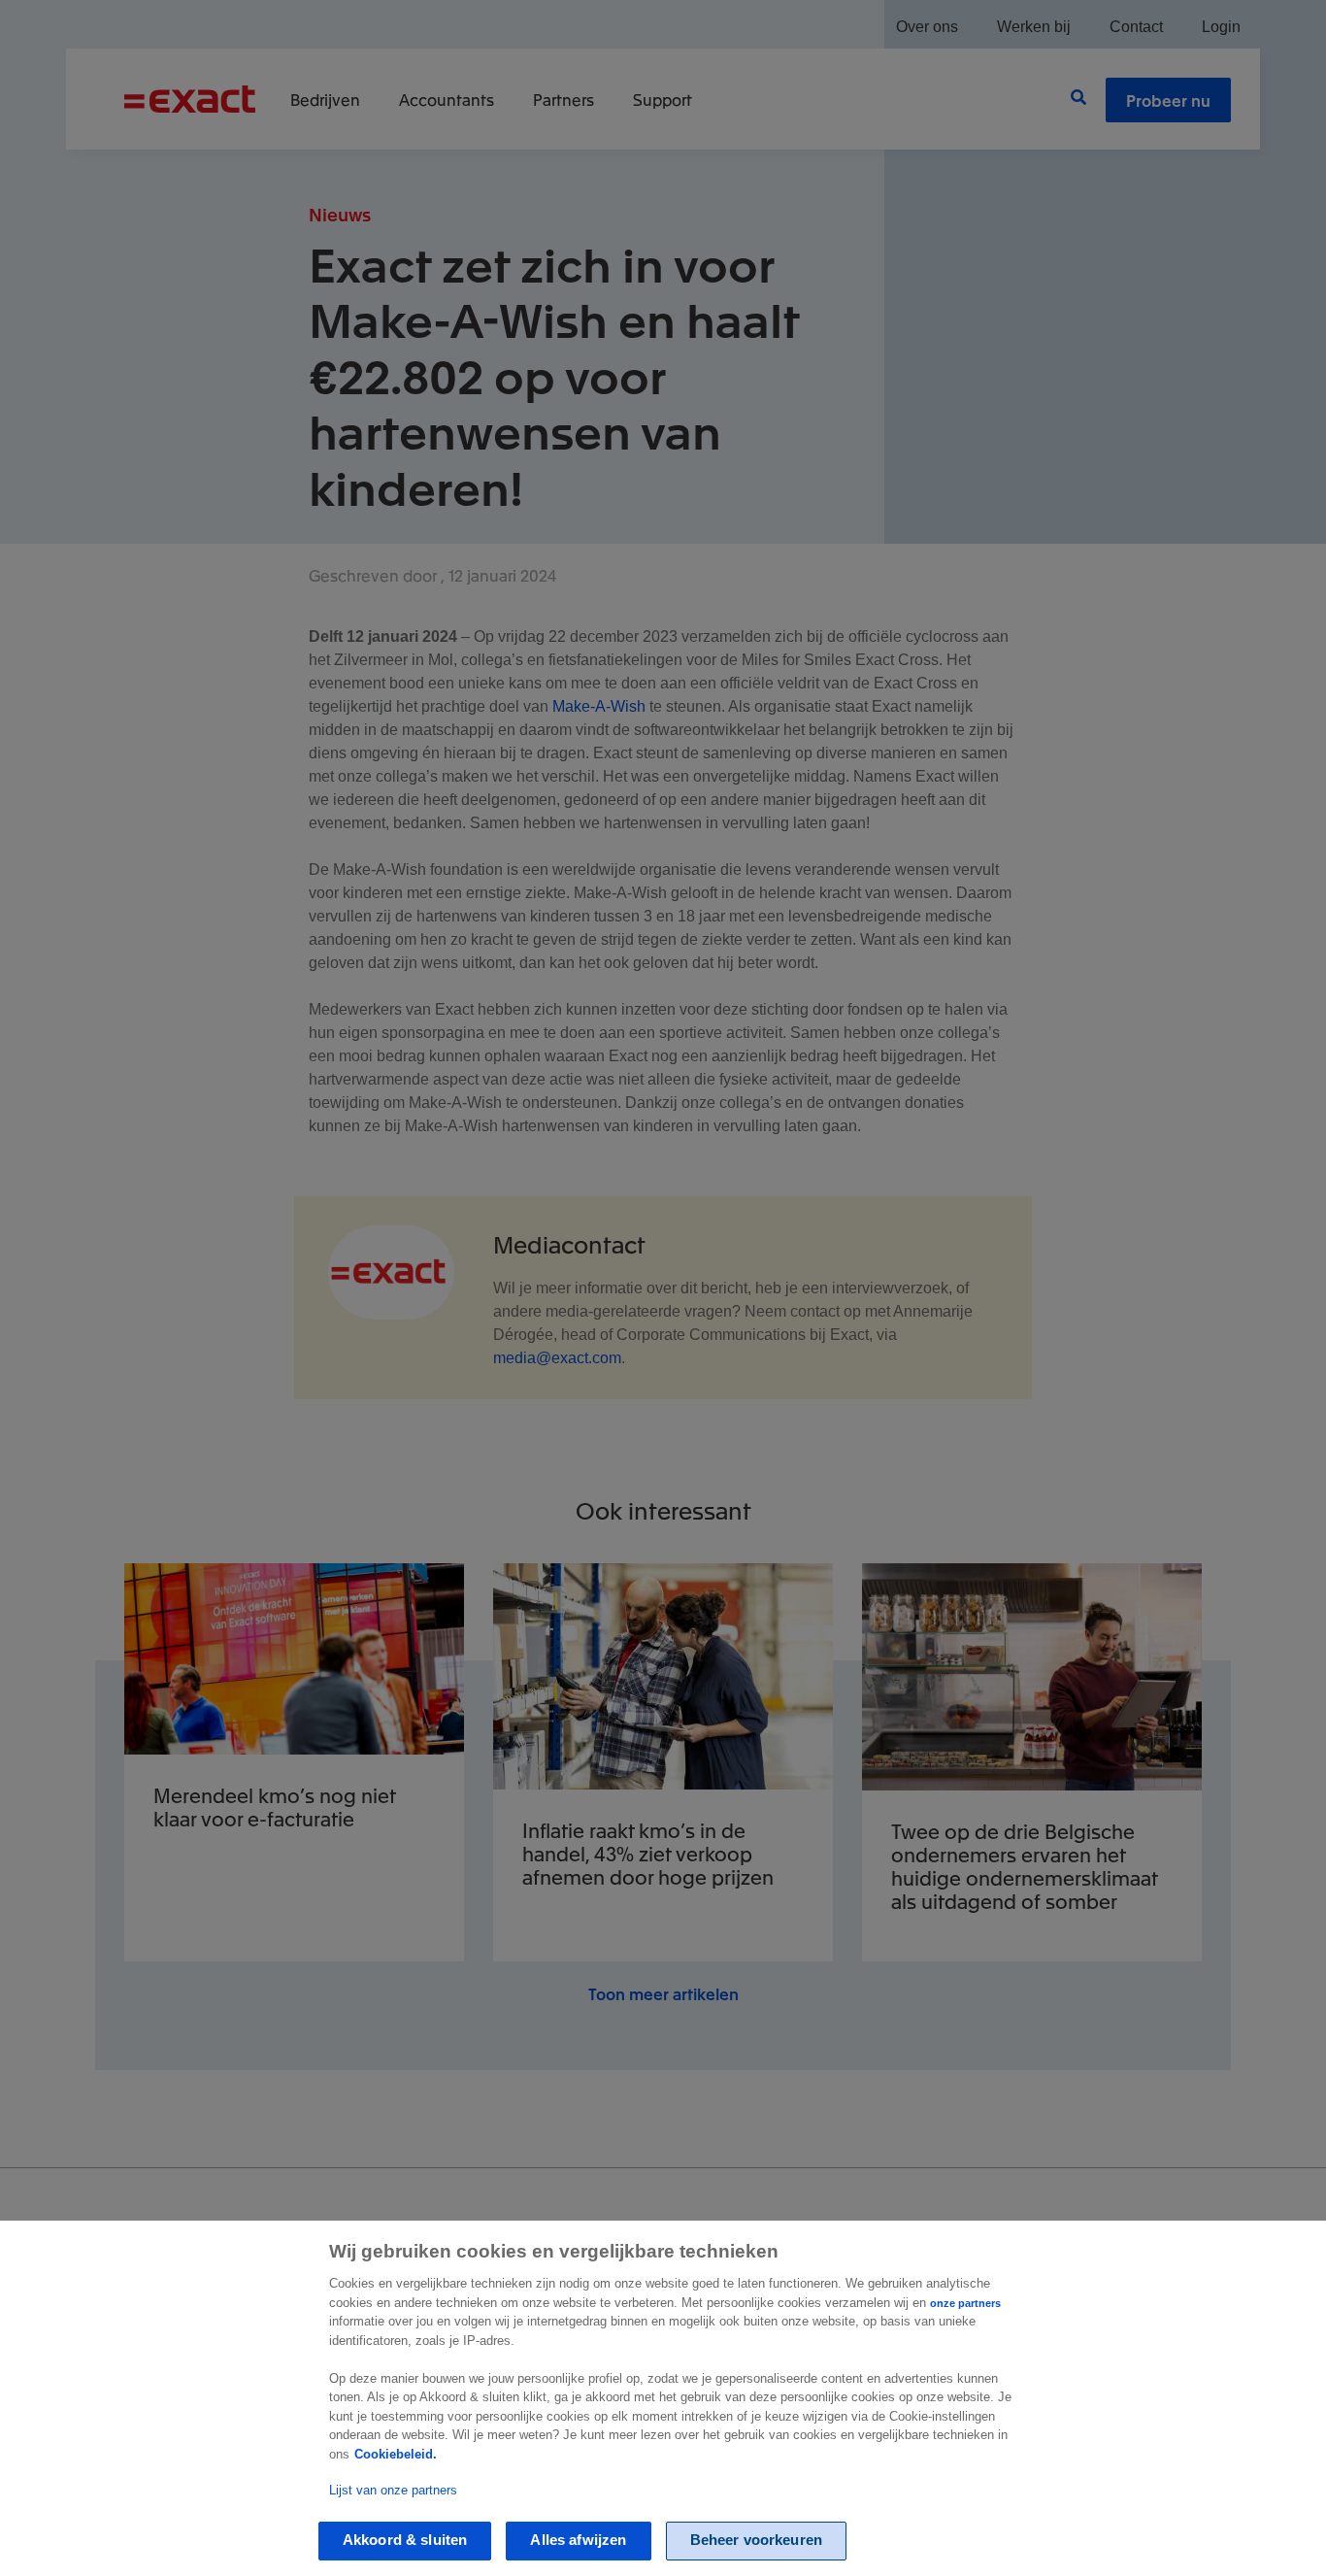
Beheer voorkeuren (757, 2541)
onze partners (965, 2303)
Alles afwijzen (578, 2541)
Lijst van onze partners (393, 2490)
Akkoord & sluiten (405, 2541)
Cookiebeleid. (396, 2454)
